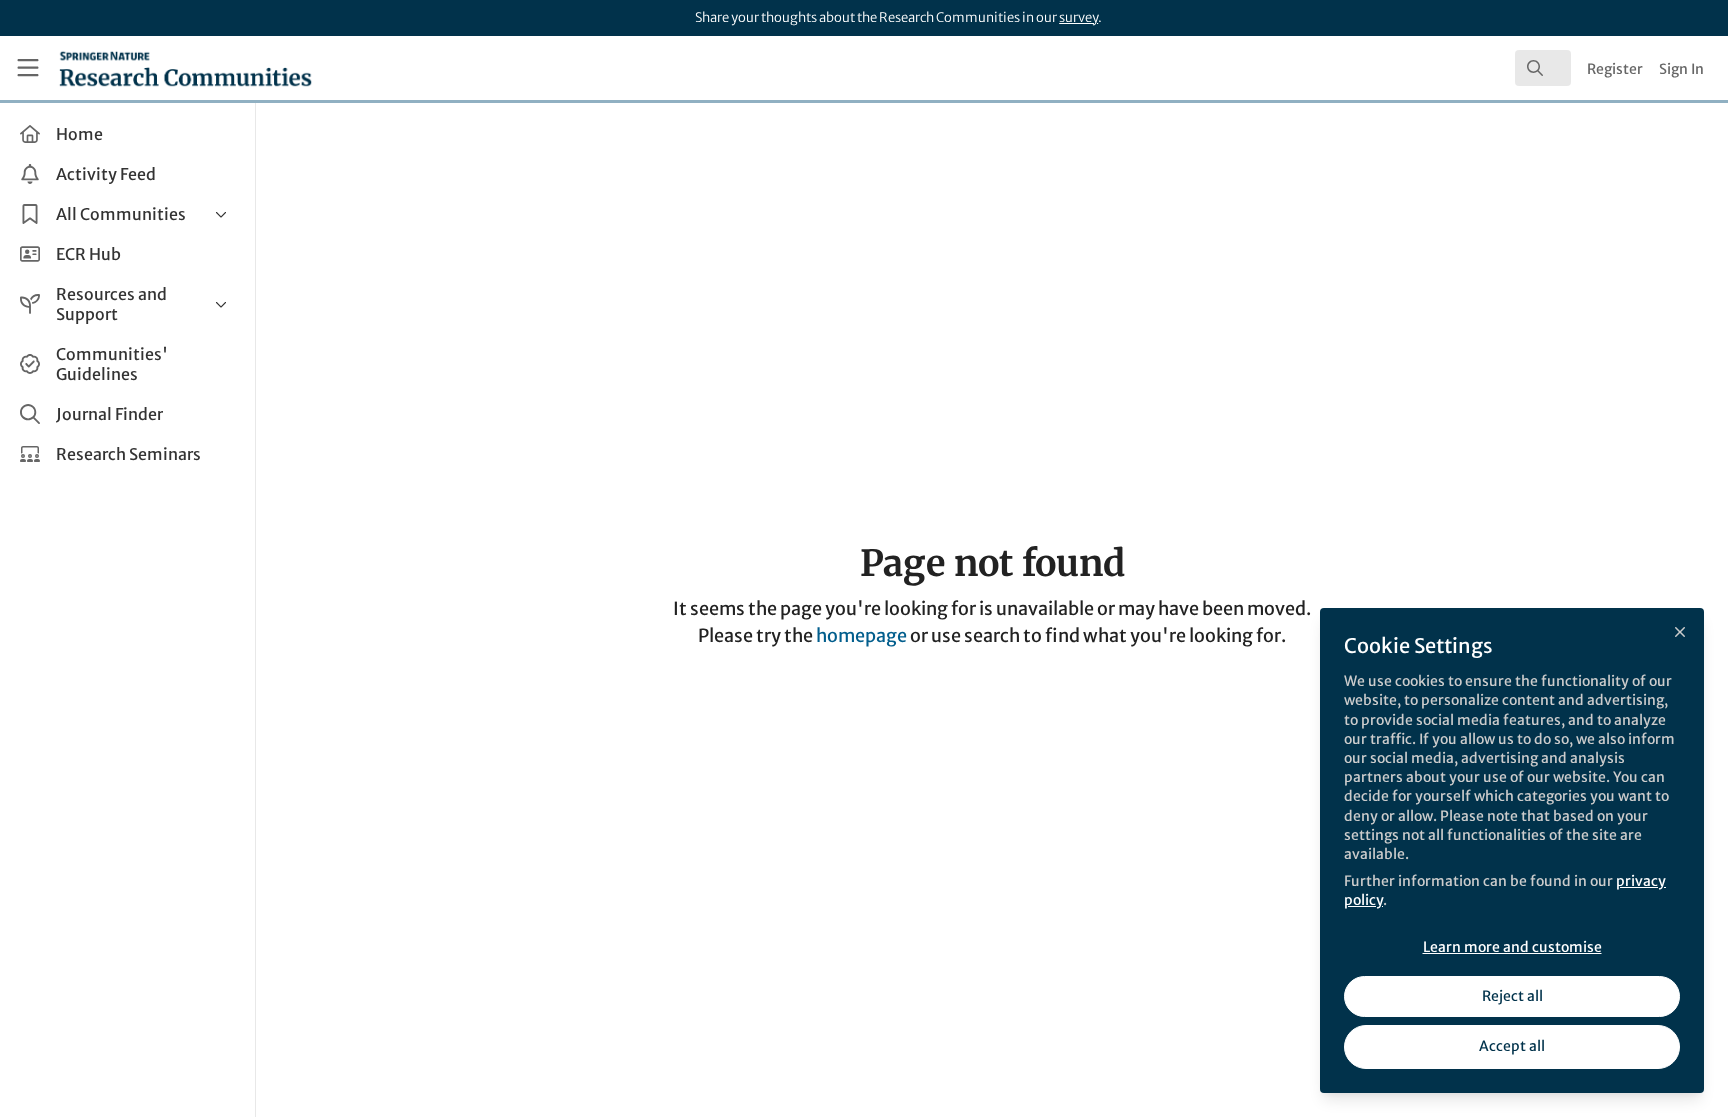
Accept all (1512, 1046)
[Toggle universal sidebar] (28, 68)
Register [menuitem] (1615, 69)
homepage (861, 635)
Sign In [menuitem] (1681, 69)
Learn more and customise (1512, 947)
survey (1078, 17)
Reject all (1512, 996)
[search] (1543, 68)
